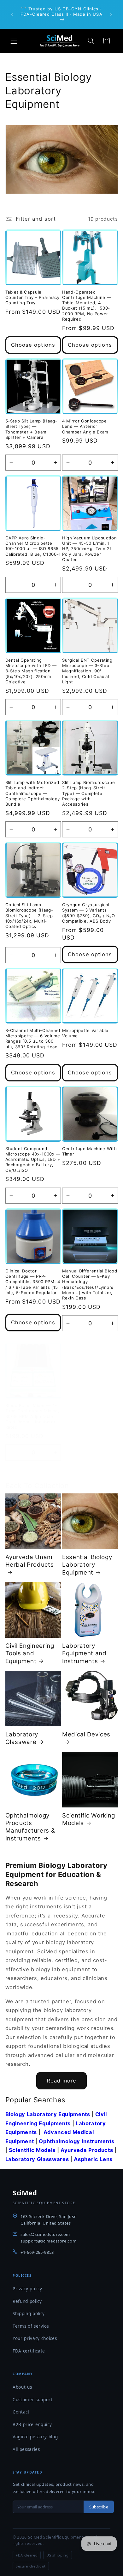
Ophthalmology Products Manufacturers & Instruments (30, 1827)
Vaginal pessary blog (35, 2437)
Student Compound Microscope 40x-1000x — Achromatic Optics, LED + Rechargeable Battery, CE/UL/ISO (33, 1159)
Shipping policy (29, 2314)
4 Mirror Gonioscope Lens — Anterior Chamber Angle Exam (85, 426)
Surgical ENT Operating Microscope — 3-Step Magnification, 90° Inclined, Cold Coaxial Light (87, 671)
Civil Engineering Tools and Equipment (30, 1653)
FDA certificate (29, 2351)
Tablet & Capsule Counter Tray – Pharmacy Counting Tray (32, 297)
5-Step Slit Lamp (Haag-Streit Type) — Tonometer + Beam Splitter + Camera (31, 429)
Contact (21, 2412)
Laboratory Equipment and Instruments (84, 1653)
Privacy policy (27, 2289)
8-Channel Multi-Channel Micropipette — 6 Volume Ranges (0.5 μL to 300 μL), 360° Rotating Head (33, 1038)
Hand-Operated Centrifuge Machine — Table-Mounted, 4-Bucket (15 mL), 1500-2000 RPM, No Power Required (87, 306)
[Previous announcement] (12, 14)
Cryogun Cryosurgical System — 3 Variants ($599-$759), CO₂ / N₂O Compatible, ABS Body (89, 913)
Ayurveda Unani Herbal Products (30, 1561)
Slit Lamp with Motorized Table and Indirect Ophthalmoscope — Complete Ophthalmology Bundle (33, 793)
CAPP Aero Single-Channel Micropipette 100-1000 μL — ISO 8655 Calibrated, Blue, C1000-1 (33, 546)
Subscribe (99, 2507)
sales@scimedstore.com (45, 2234)
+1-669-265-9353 (37, 2252)
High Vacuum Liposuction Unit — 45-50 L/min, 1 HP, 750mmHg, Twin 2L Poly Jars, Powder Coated (89, 549)
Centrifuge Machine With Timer (89, 1151)
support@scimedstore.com (48, 2241)
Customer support (33, 2400)
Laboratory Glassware (22, 1738)
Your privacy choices (35, 2338)
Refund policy (27, 2301)
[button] (14, 41)
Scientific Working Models (89, 1819)
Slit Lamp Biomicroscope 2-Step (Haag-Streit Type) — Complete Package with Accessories (88, 793)
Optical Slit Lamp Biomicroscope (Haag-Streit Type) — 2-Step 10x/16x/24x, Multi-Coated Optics (29, 916)
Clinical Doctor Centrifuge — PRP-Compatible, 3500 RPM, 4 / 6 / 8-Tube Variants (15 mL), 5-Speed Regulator (33, 1282)
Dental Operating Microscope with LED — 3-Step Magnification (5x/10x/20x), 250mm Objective (31, 671)
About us (22, 2387)
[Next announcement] (111, 14)
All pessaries (26, 2449)
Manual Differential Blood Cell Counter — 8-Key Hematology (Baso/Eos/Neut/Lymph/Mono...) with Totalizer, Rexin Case (90, 1284)
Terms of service (31, 2326)
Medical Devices (86, 1734)
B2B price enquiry (32, 2424)
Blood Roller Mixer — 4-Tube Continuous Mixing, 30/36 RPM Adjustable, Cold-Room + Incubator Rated (32, 1416)
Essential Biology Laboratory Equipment (87, 1565)
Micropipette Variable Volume (85, 1033)
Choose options (33, 345)
